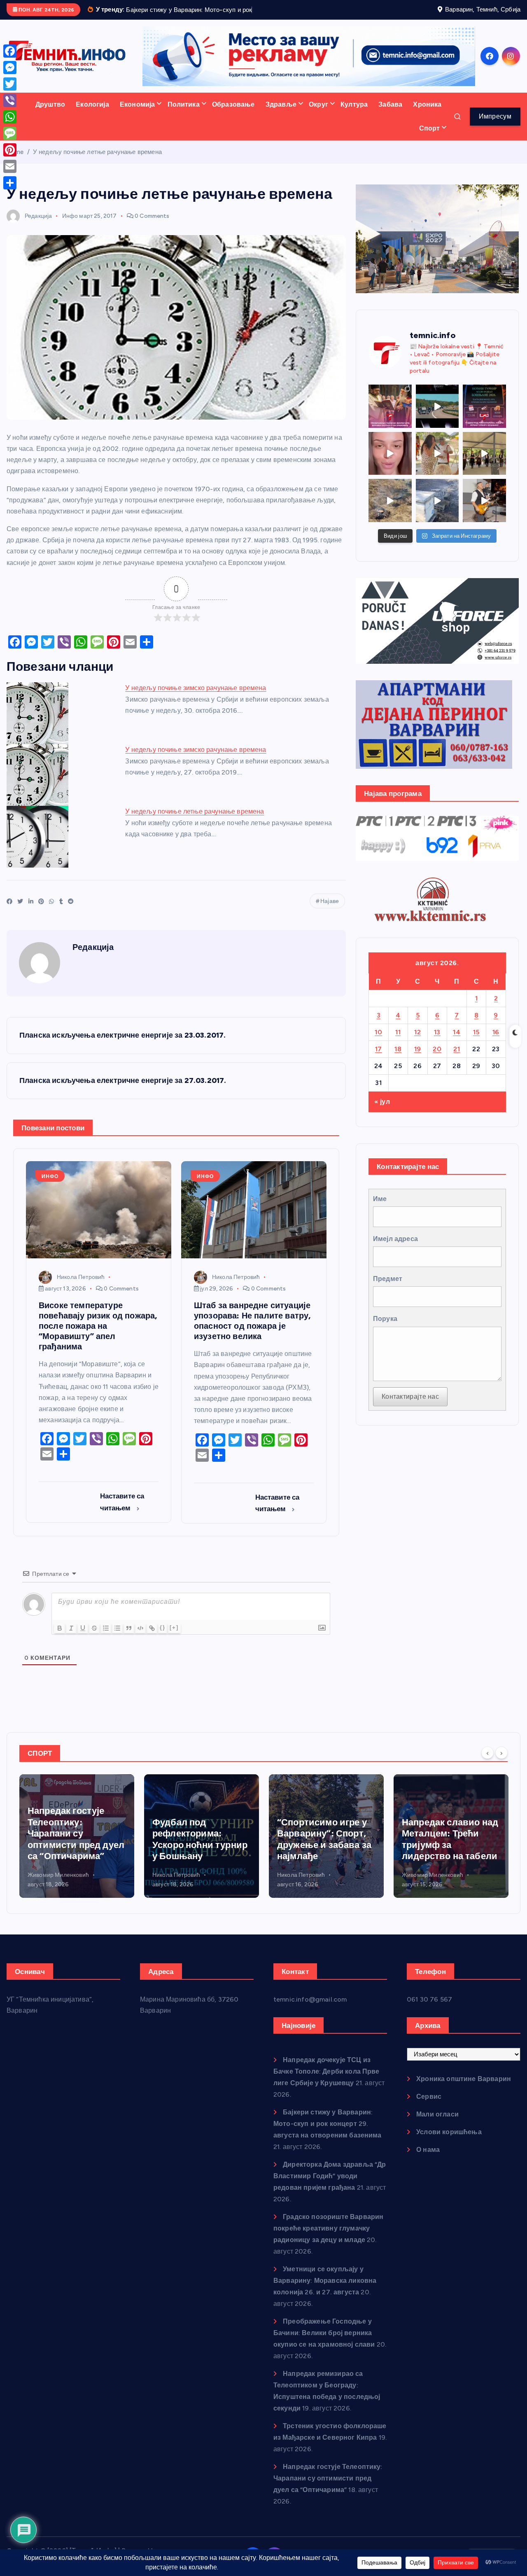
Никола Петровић (81, 1287)
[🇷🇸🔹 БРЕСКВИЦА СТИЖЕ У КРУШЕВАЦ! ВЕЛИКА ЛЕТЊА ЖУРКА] (390, 464)
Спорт (430, 139)
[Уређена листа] (106, 1639)
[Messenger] (10, 68)
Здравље (281, 115)
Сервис (429, 2107)
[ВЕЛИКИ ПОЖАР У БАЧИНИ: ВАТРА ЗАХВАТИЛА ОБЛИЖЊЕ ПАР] (437, 511)
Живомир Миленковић (308, 1885)
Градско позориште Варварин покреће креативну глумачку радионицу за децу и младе (328, 2239)
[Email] (10, 166)
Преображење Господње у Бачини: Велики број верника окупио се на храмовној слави (324, 2344)
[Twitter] (10, 84)
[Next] (501, 1763)
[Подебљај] (60, 1639)
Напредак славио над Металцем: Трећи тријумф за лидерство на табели (325, 1850)
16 (496, 1042)
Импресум (495, 127)
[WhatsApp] (10, 117)
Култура (354, 115)
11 (398, 1042)
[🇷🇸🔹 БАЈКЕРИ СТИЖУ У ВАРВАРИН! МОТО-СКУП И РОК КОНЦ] (437, 417)
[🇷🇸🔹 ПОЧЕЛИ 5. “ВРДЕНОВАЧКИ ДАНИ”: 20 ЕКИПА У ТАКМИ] (437, 464)
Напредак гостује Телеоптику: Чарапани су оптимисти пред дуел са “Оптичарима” (328, 2489)
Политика (184, 115)
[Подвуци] (83, 1639)
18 (398, 1059)
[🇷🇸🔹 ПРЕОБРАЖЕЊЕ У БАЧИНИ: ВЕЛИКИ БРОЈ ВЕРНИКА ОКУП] (390, 417)
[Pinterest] (10, 150)
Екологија (92, 115)
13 (437, 1042)
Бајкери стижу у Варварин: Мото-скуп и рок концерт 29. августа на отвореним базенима (328, 2134)
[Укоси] (71, 1639)
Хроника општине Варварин (464, 2089)
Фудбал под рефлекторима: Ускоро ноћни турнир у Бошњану (75, 1850)
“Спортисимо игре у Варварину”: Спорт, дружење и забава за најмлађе (199, 1850)
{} (163, 1638)
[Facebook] (10, 51)
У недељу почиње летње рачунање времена (97, 162)
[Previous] (487, 1763)
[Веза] (152, 1639)
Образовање (233, 115)
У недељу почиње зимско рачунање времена (196, 699)
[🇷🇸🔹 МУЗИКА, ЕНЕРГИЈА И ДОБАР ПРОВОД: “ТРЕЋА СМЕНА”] (484, 511)
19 (418, 1059)
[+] (174, 1638)
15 (476, 1042)
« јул (382, 1112)
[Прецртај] (94, 1639)
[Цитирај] (129, 1639)
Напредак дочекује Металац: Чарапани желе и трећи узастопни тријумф (445, 1850)
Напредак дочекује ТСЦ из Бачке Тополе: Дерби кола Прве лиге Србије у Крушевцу (326, 2082)
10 (378, 1042)
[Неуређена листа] (117, 1639)
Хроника (427, 115)
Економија (137, 115)
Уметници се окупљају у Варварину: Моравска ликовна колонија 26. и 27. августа (325, 2291)
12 (417, 1042)
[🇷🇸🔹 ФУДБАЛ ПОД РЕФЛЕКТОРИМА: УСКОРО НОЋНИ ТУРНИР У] (484, 417)
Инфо (70, 226)
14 (457, 1042)
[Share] (10, 183)
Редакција (38, 226)
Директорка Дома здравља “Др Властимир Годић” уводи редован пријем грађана (330, 2187)
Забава (390, 115)
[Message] (10, 133)
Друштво (50, 115)
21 (457, 1059)
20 (437, 1059)
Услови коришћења (449, 2143)
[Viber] (10, 100)
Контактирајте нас (410, 1407)
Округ (318, 115)
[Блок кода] (140, 1639)
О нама (428, 2160)
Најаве (330, 912)
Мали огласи (437, 2125)
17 (379, 1059)
